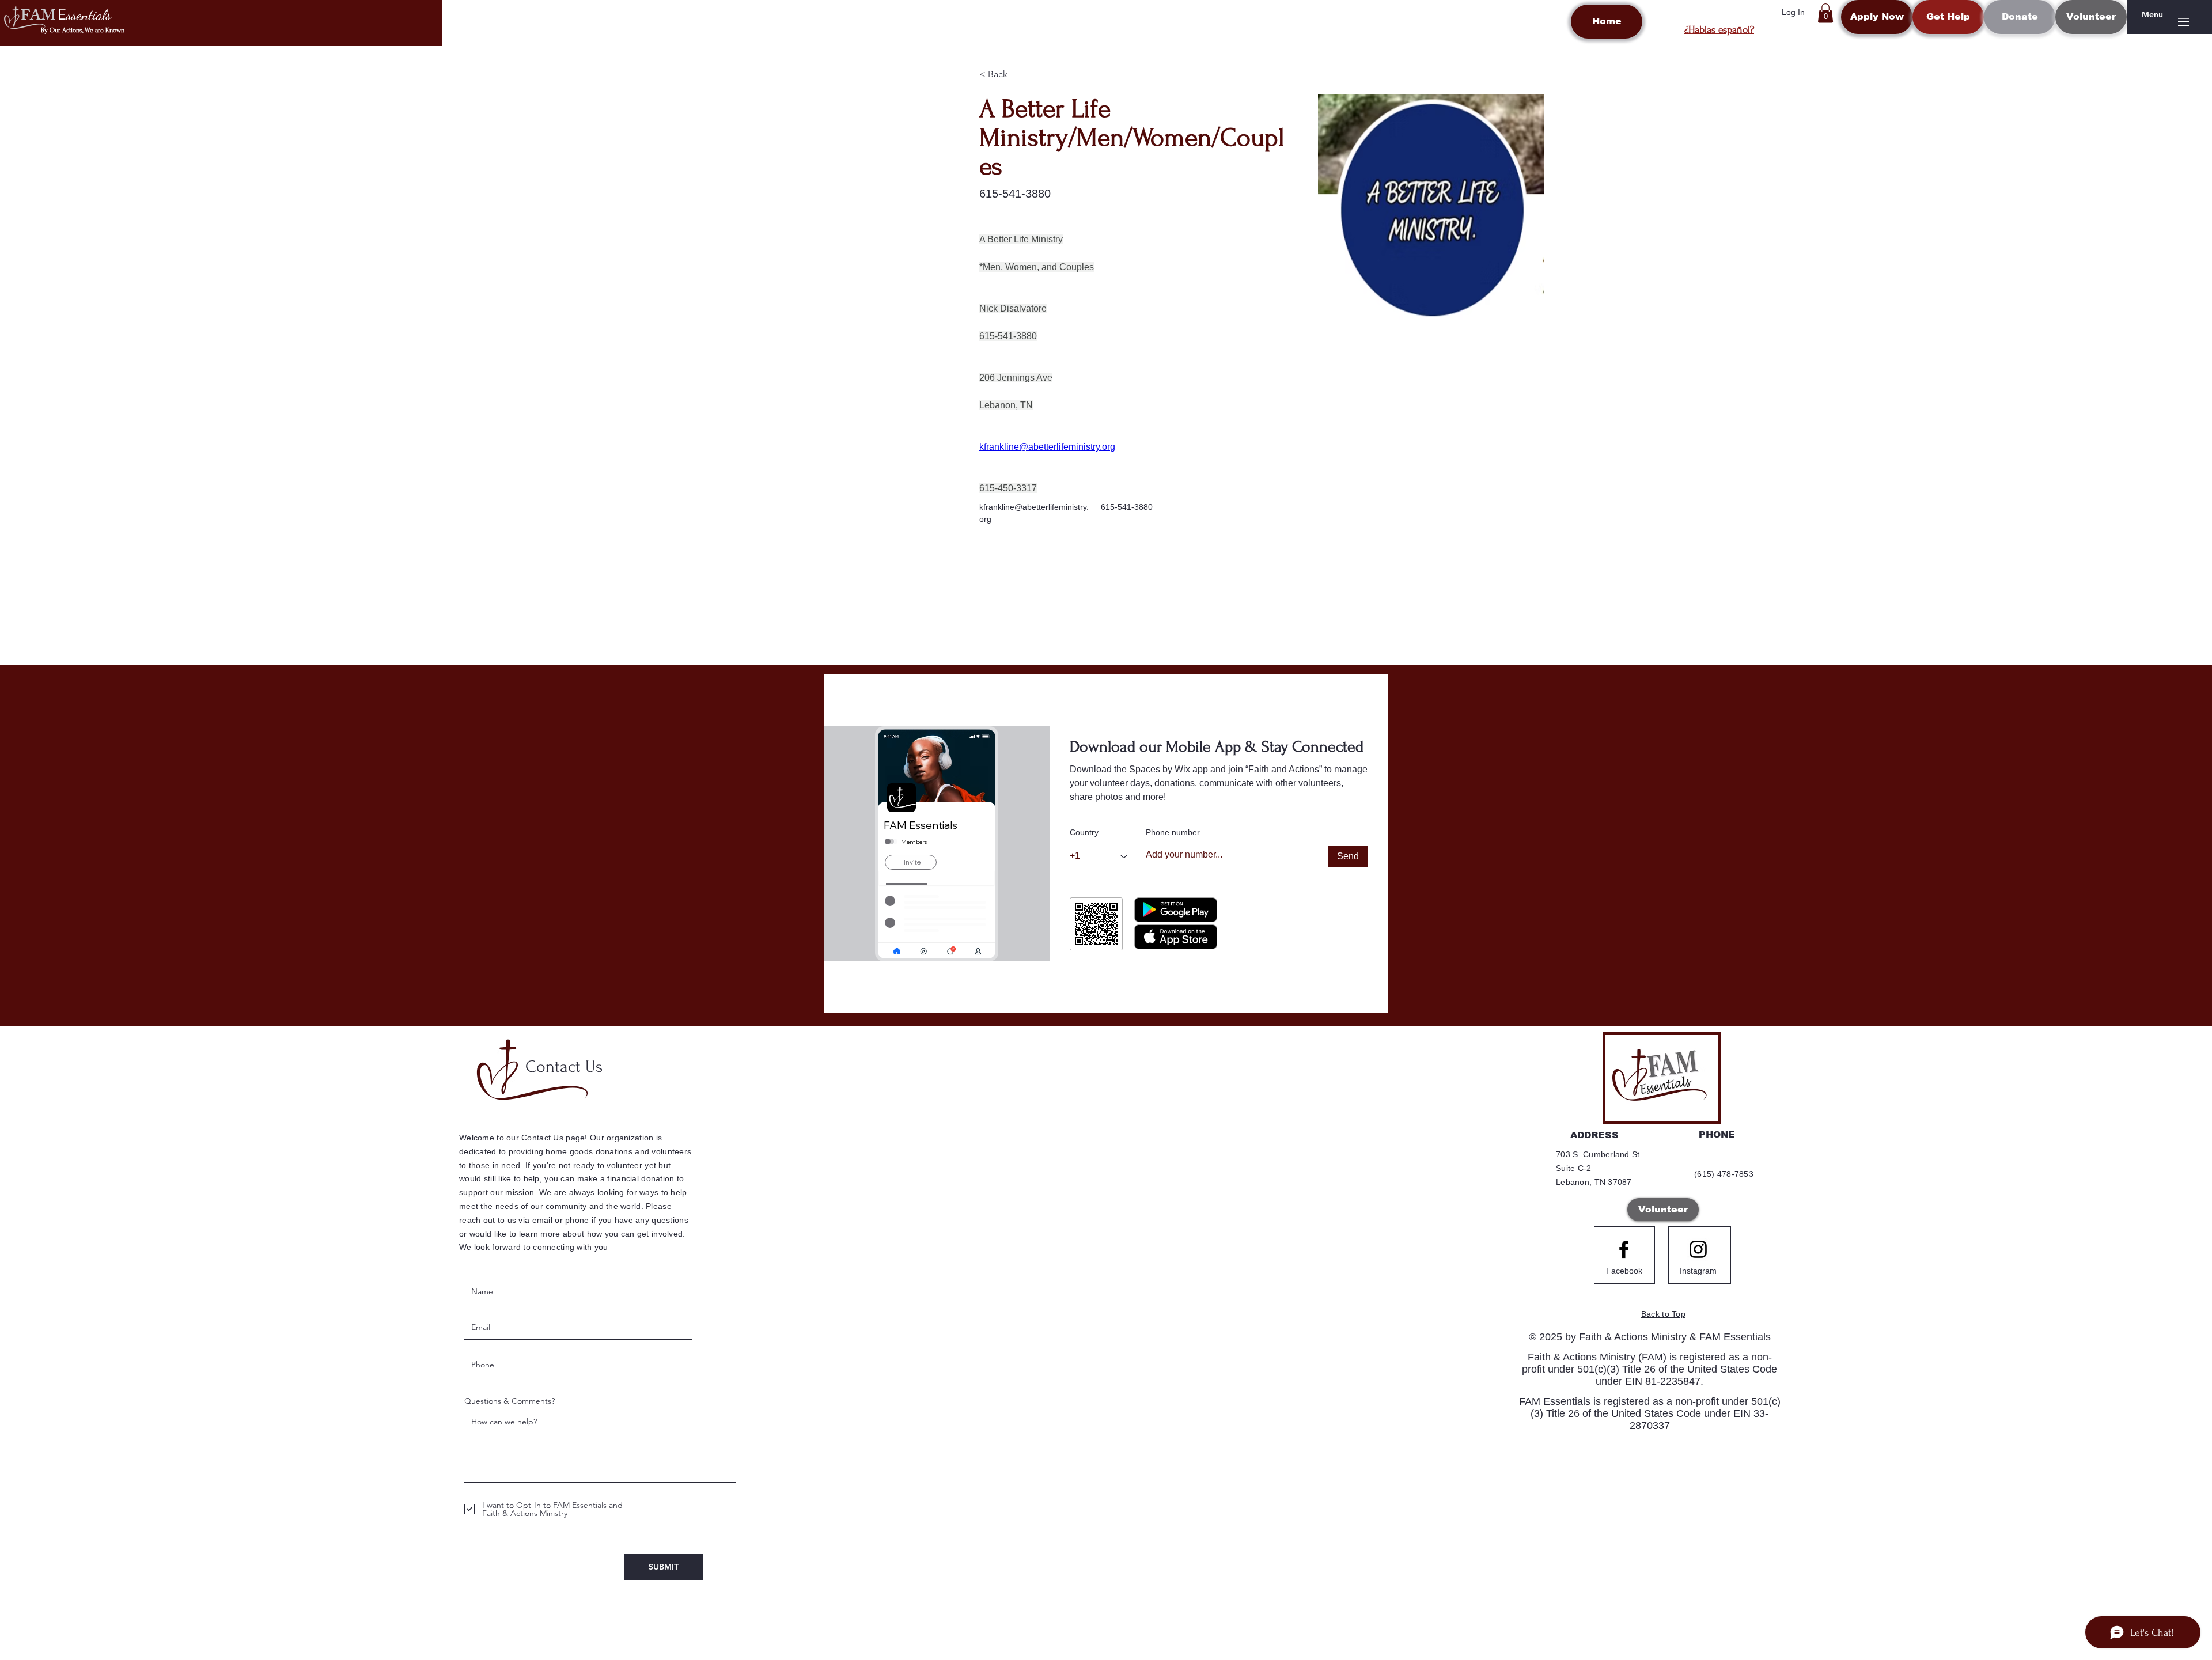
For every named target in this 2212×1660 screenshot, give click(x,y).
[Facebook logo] (1624, 1249)
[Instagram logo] (1698, 1249)
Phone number (1173, 832)
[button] (1825, 13)
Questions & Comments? (510, 1401)
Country (1084, 832)
